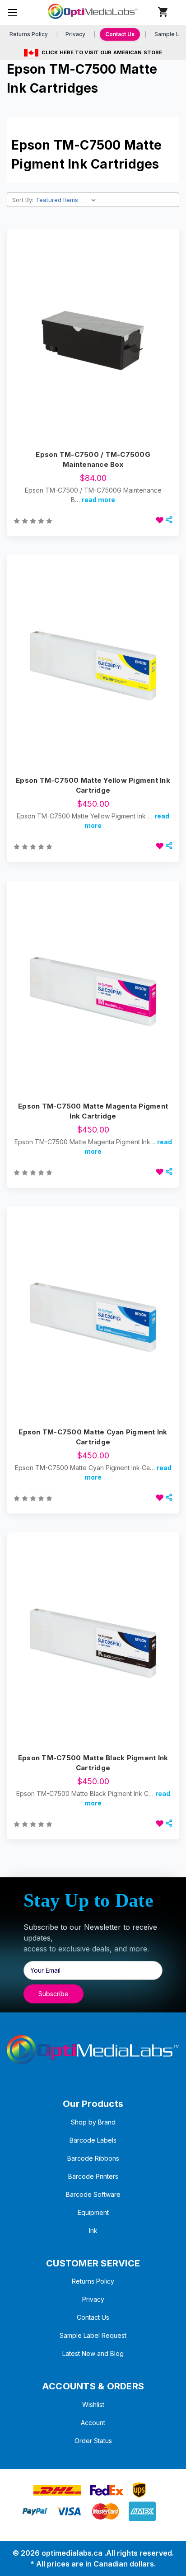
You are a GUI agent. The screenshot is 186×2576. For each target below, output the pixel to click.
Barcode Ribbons (93, 2158)
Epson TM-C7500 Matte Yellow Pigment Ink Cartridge (93, 785)
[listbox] (68, 200)
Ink (93, 2230)
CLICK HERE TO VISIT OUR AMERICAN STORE (102, 52)
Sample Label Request (93, 2335)
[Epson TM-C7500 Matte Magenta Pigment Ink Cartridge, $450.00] (93, 992)
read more (98, 500)
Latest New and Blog (93, 2353)
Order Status (93, 2441)
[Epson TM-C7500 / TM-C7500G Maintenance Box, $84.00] (93, 340)
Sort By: (23, 200)
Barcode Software (93, 2194)
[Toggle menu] (12, 12)
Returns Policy (29, 34)
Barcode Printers (93, 2176)
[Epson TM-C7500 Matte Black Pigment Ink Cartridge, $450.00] (93, 1644)
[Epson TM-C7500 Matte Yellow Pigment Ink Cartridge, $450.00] (93, 666)
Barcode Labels (93, 2140)
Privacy (75, 34)
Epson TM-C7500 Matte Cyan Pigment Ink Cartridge (93, 1437)
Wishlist (93, 2404)
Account (93, 2423)
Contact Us (120, 34)
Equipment (93, 2212)
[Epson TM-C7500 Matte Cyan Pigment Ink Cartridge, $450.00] (93, 1318)
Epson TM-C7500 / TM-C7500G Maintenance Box (93, 460)
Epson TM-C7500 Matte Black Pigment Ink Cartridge (93, 1763)
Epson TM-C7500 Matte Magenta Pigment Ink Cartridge (93, 1111)
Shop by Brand (93, 2122)
